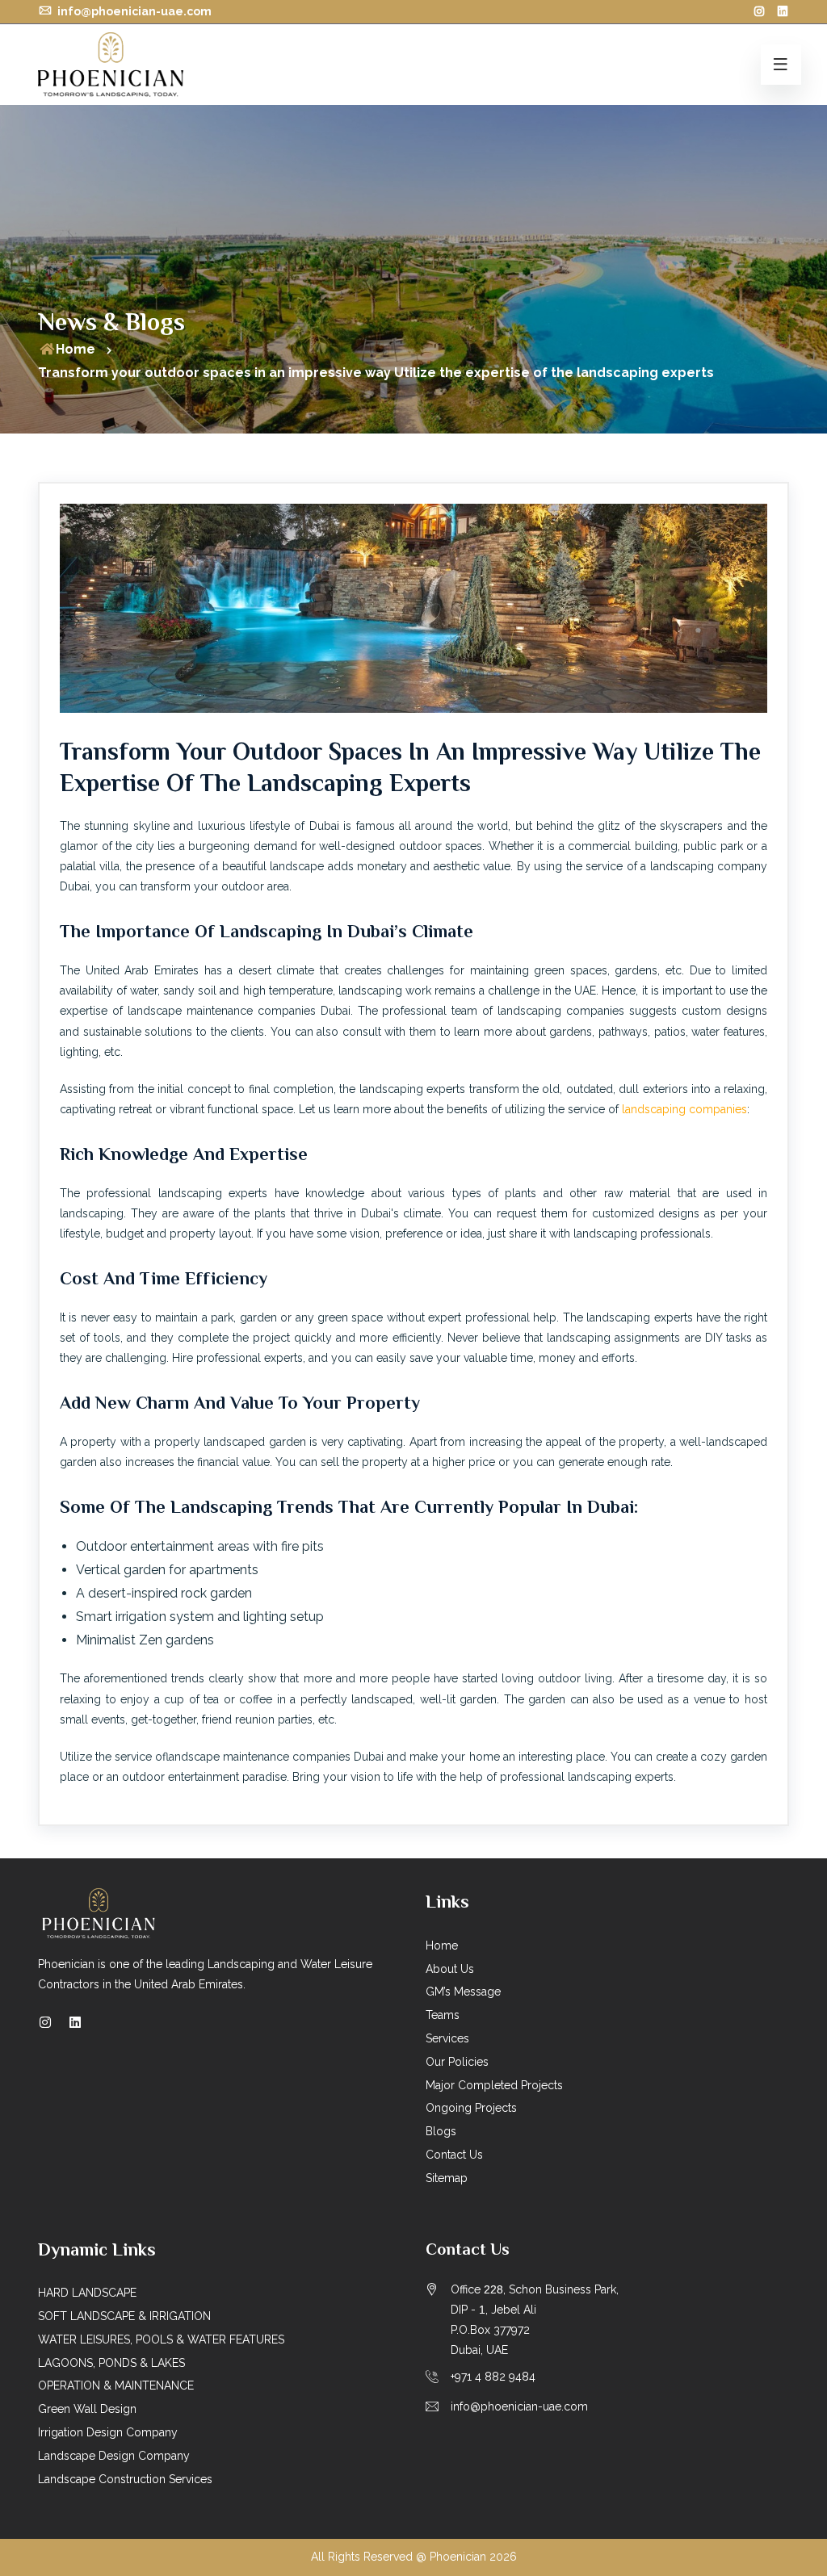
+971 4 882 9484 (493, 2377)
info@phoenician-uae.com (133, 11)
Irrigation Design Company (108, 2432)
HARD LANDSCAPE (87, 2293)
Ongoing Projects (471, 2108)
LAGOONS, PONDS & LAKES (111, 2363)
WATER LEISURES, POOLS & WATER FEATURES (161, 2339)
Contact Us (454, 2155)
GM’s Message (463, 1992)
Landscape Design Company (114, 2456)
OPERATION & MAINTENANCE (116, 2385)
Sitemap (447, 2178)
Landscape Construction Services (125, 2479)
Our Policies (457, 2062)
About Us (450, 1969)
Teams (443, 2015)
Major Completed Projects (494, 2085)
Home (76, 349)
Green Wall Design (87, 2409)
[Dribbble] (783, 11)
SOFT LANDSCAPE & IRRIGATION (124, 2316)
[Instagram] (759, 11)
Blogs (441, 2131)
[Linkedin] (75, 2023)
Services (447, 2038)
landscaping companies (684, 1109)
